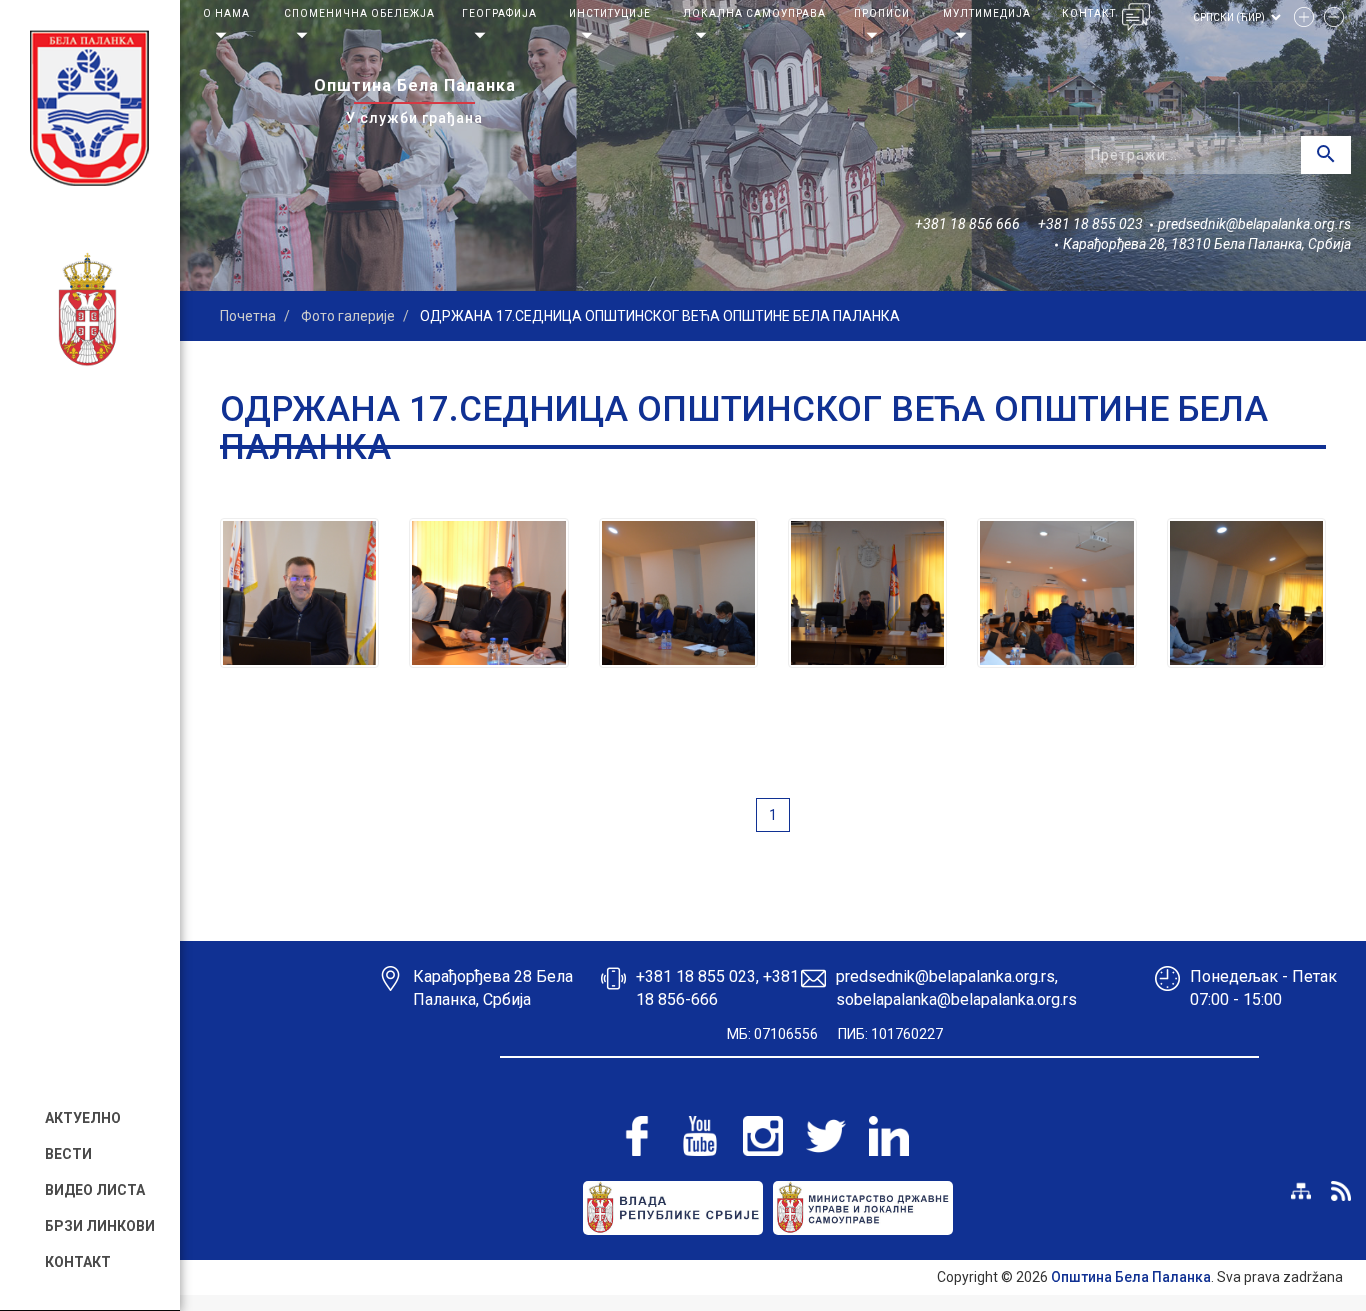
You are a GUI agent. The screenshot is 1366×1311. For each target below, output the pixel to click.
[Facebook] (637, 1136)
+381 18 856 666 (967, 224)
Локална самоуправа (754, 13)
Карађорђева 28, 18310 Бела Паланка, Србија (1207, 244)
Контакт (78, 1262)
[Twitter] (826, 1136)
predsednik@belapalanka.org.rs (1254, 224)
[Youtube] (700, 1136)
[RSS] (1341, 1191)
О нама (226, 13)
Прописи (882, 13)
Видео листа (95, 1190)
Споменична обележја (359, 13)
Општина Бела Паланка (1131, 1277)
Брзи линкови (100, 1226)
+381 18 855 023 (1090, 224)
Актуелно (83, 1118)
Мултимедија (987, 13)
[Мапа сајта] (1301, 1191)
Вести (68, 1154)
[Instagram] (763, 1136)
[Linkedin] (889, 1136)
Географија (499, 13)
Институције (610, 13)
